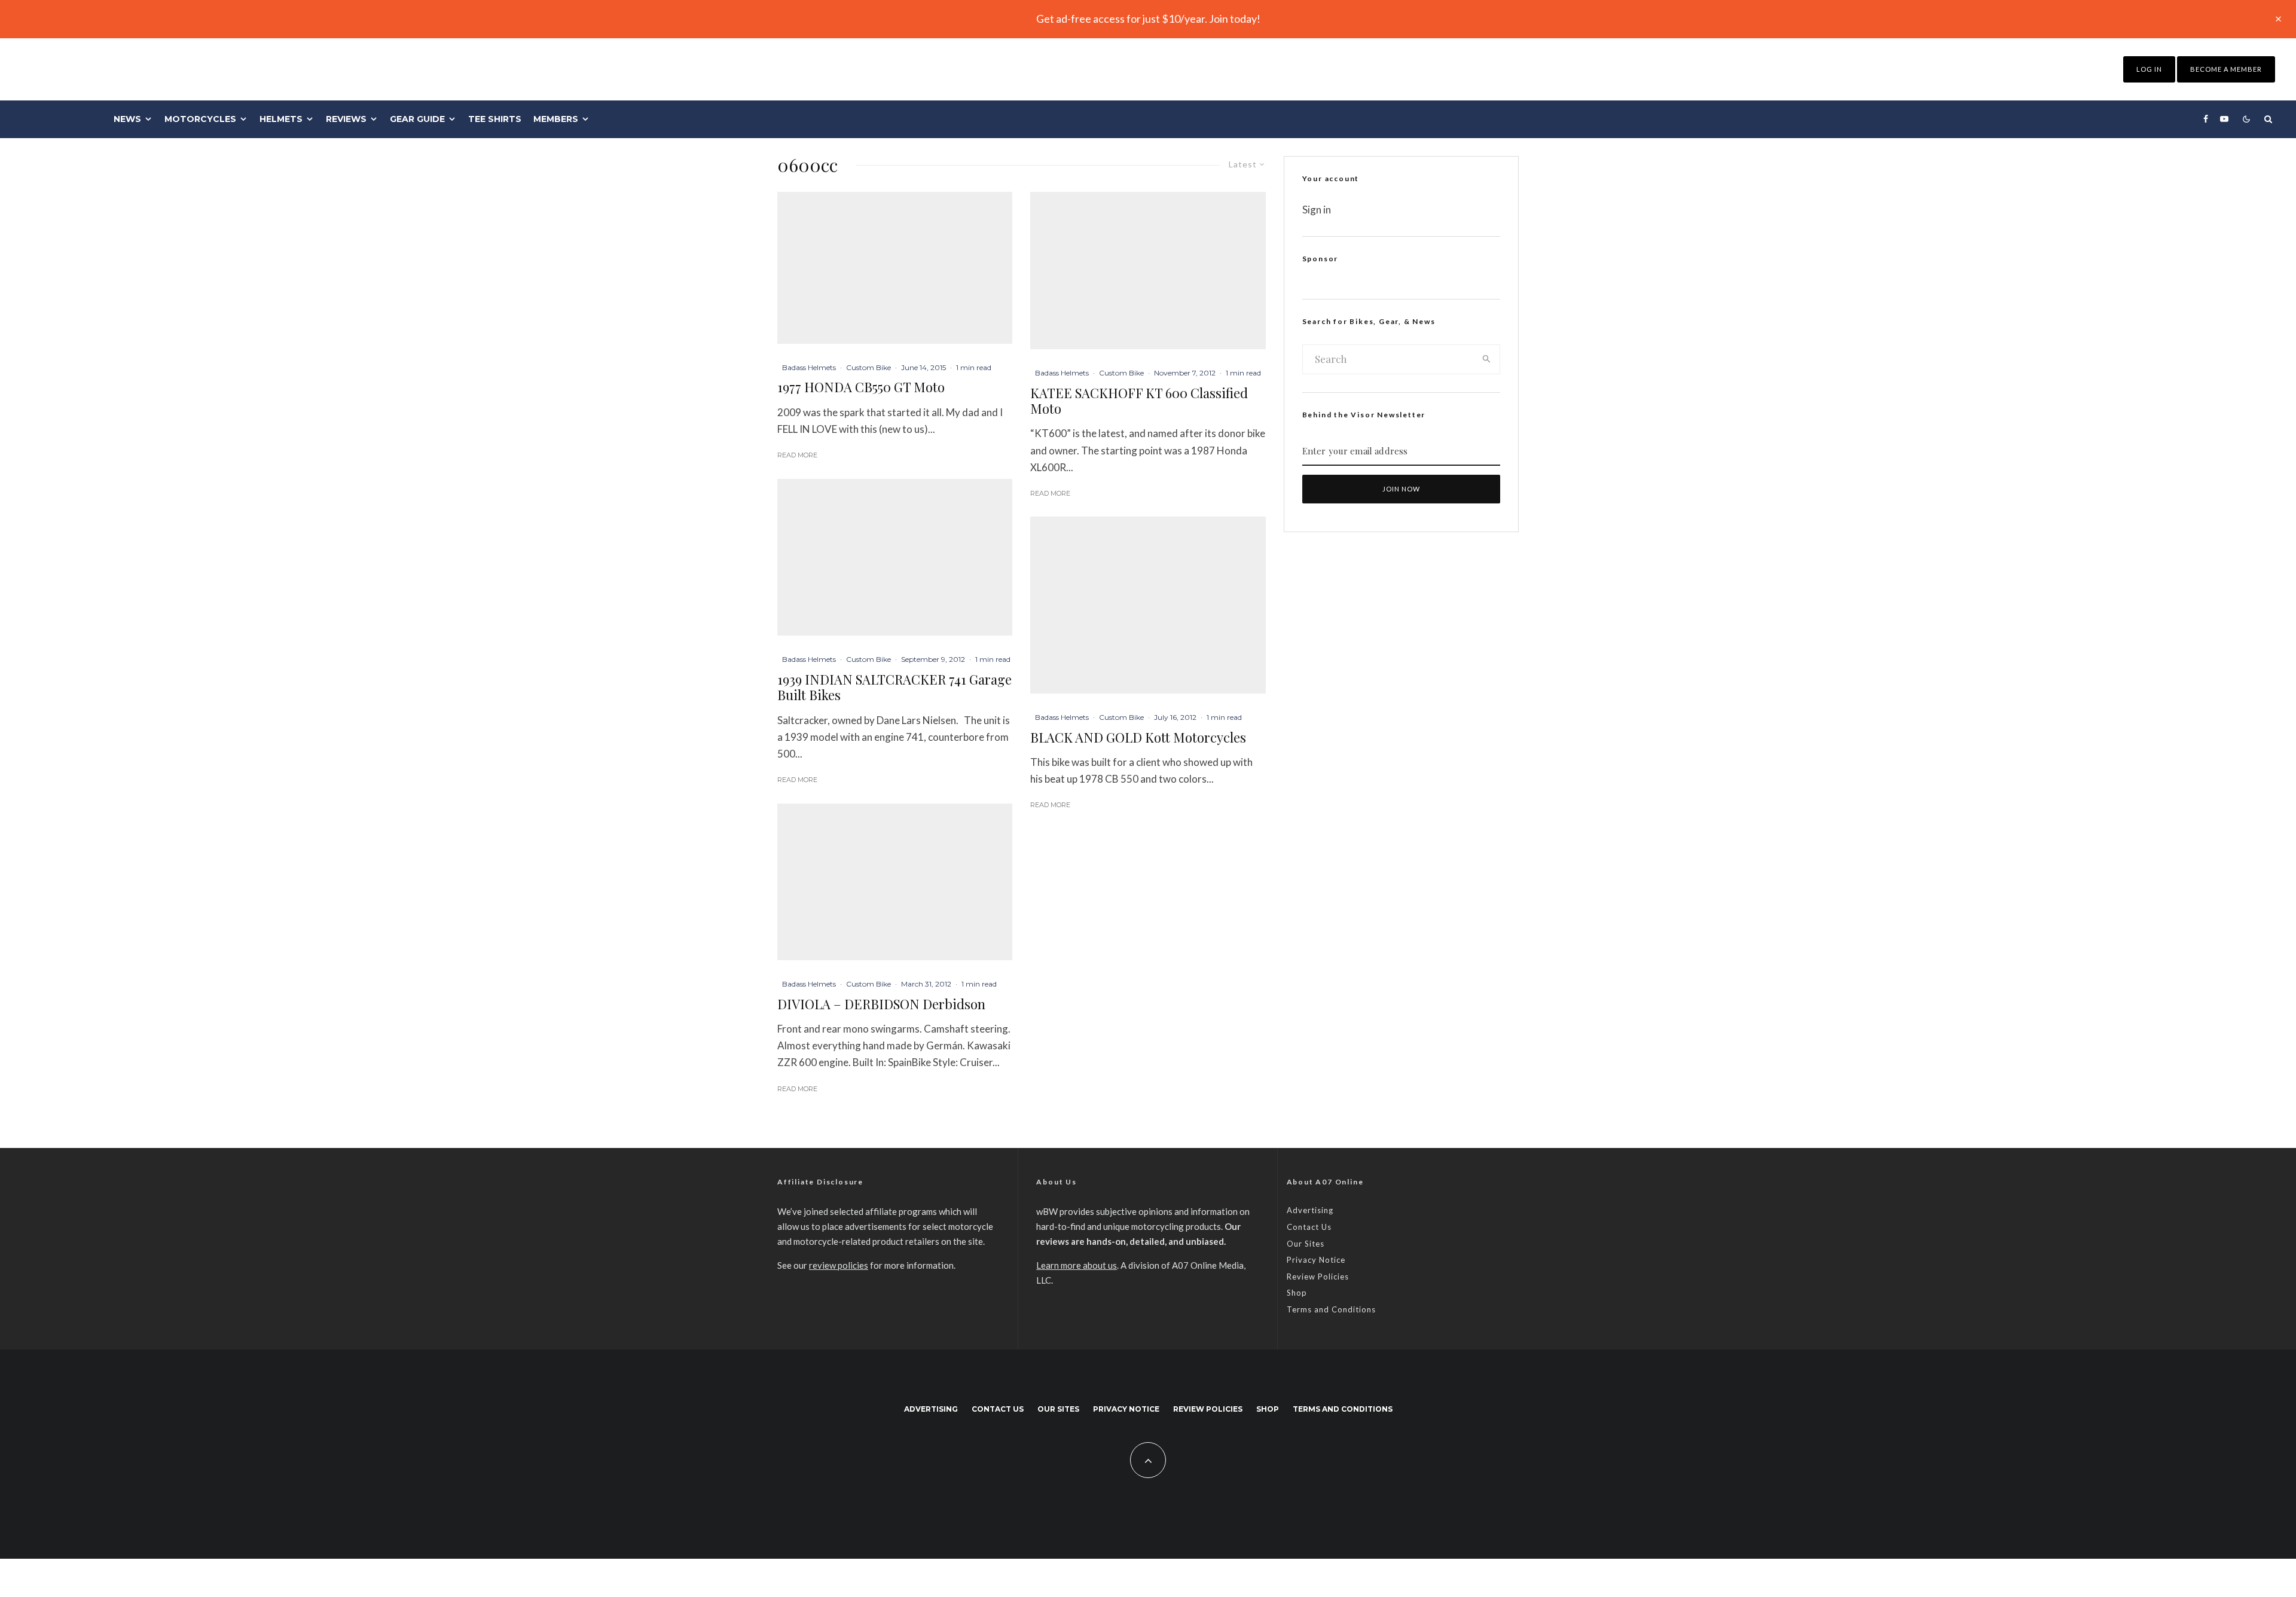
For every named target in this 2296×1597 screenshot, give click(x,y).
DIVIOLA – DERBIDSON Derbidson (881, 1004)
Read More (797, 455)
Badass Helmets (809, 367)
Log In (2149, 69)
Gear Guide (417, 119)
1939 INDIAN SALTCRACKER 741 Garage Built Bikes (894, 687)
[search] (1487, 359)
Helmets (281, 119)
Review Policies (1318, 1277)
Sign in (1317, 210)
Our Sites (1306, 1244)
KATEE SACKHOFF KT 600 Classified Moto (1139, 401)
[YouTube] (2224, 119)
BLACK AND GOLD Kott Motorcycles (1138, 737)
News (127, 119)
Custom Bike (868, 367)
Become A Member (2226, 69)
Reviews (346, 119)
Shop (1297, 1293)
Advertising (1310, 1210)
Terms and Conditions (1331, 1309)
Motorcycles (200, 119)
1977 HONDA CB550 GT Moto (861, 387)
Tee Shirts (495, 119)
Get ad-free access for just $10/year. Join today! (1148, 19)
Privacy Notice (1316, 1260)
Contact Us (1309, 1227)
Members (556, 119)
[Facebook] (2206, 119)
